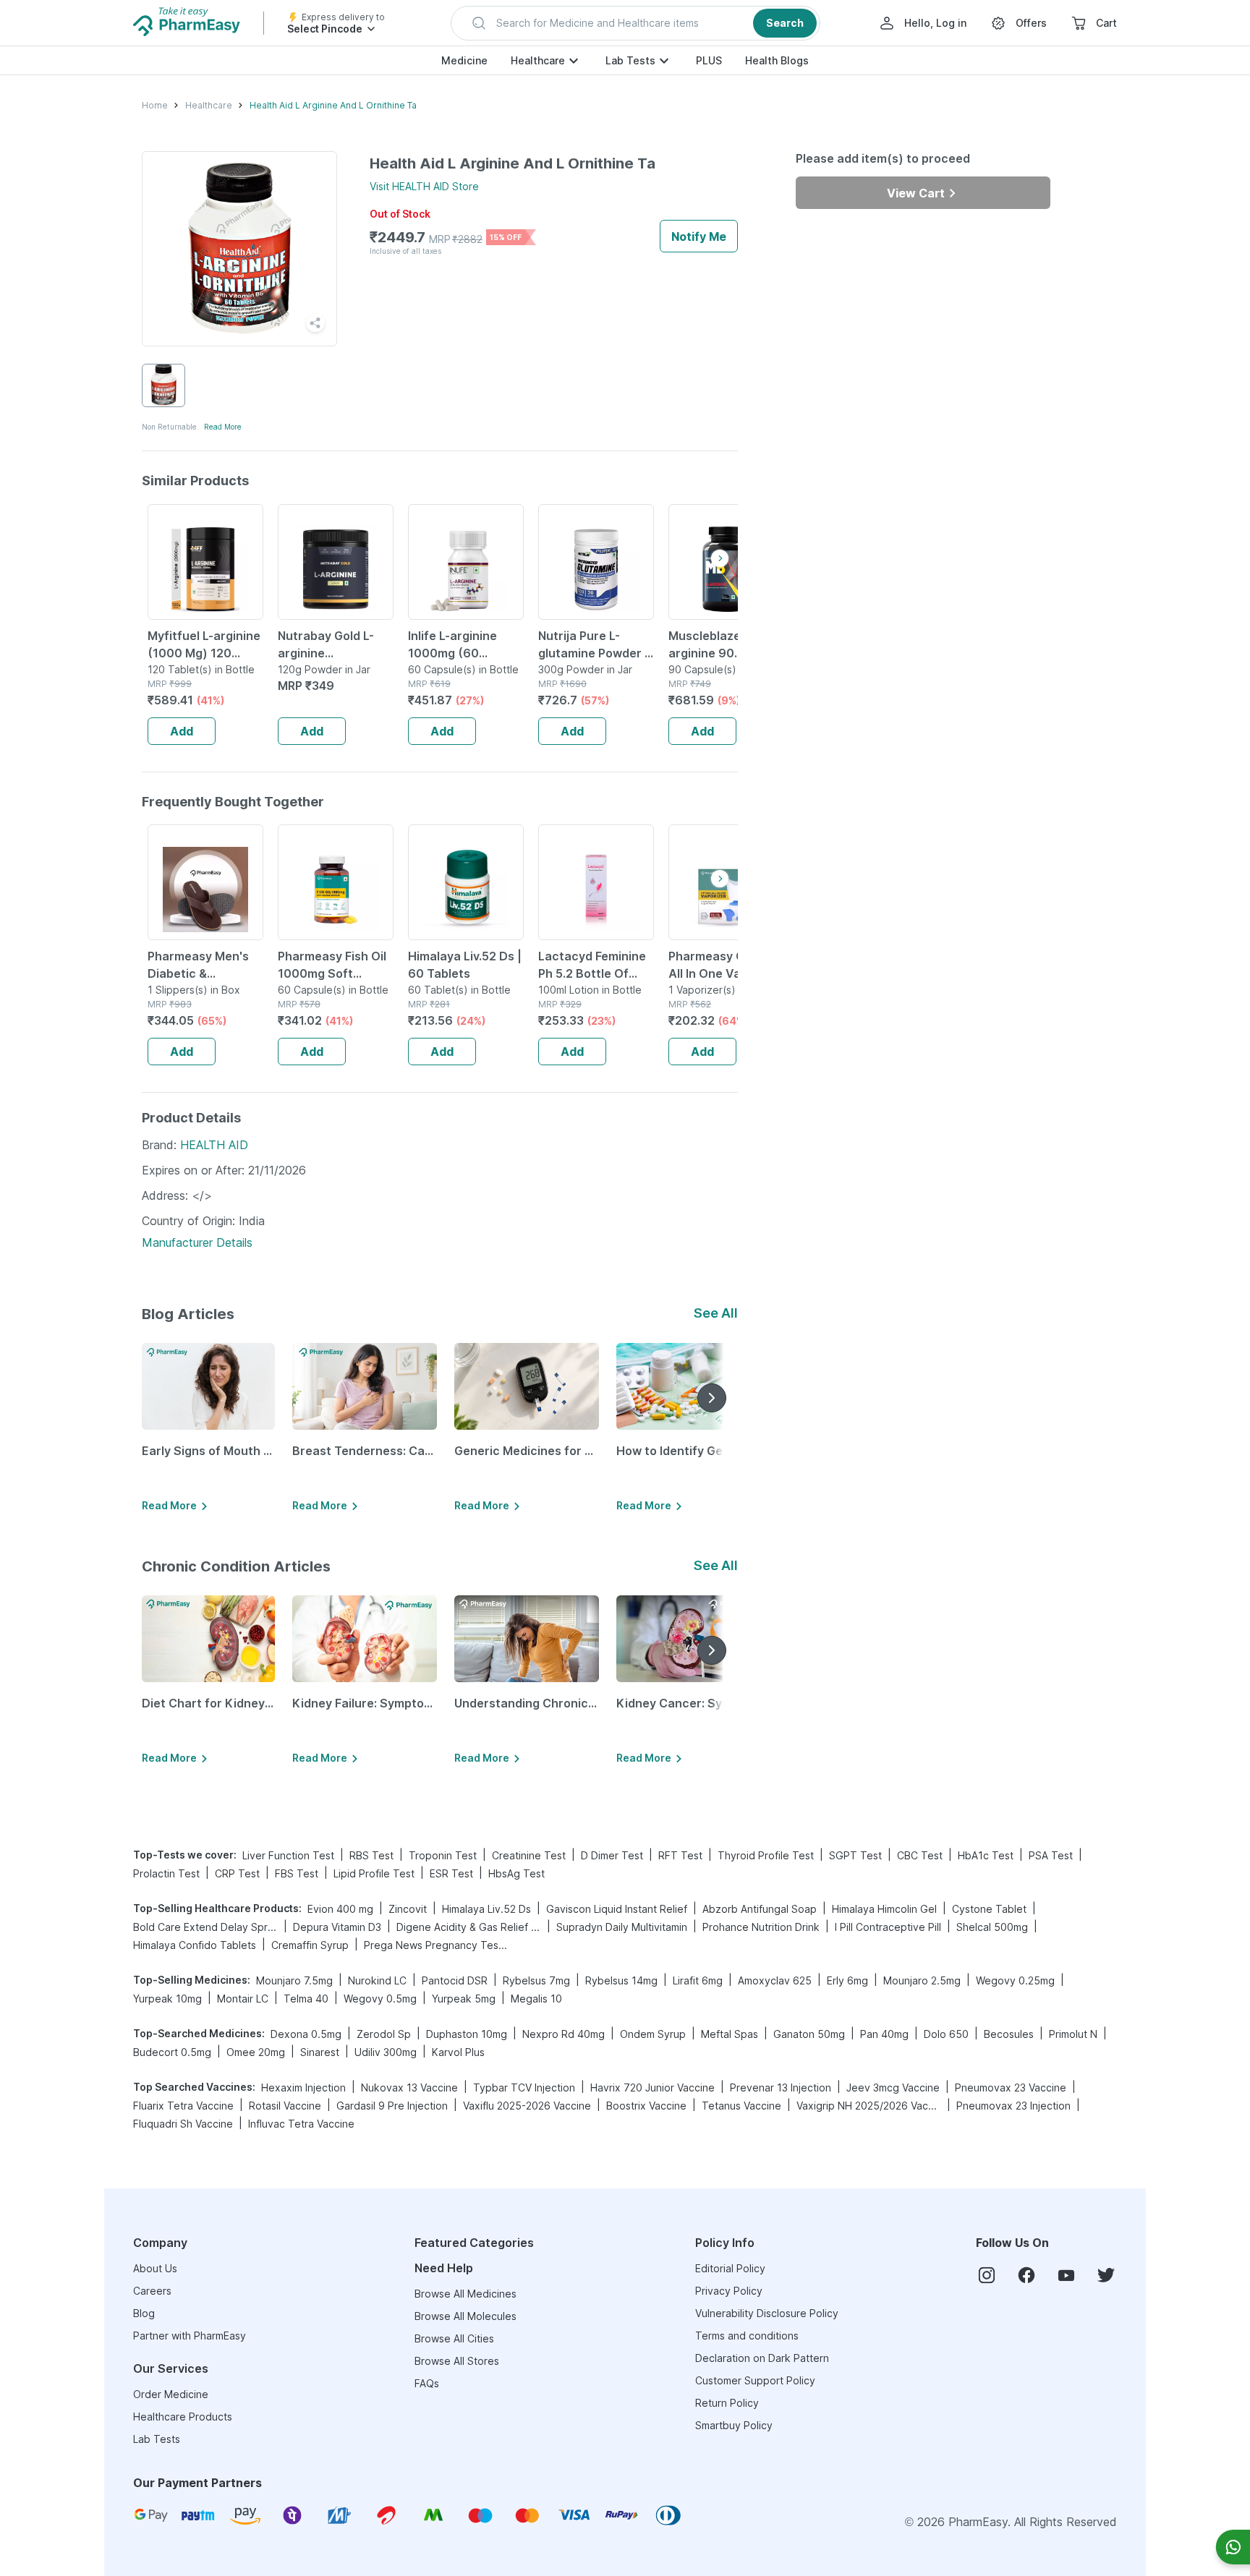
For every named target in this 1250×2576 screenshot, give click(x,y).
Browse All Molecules (465, 2316)
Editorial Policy (730, 2268)
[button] (635, 23)
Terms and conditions (747, 2336)
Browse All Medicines (465, 2294)
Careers (152, 2291)
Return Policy (727, 2403)
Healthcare (538, 60)
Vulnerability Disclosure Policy (767, 2313)
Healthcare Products (183, 2417)
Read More (223, 427)
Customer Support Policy (755, 2380)
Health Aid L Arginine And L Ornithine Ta (333, 105)
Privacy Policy (729, 2291)
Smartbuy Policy (734, 2425)
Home (155, 105)
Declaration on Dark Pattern (762, 2358)
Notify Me (699, 236)
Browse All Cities (454, 2338)
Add (182, 731)
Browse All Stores (457, 2361)
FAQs (427, 2383)
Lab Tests (630, 60)
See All (716, 1313)
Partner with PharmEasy (190, 2336)
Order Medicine (171, 2394)
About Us (155, 2268)
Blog (144, 2313)
